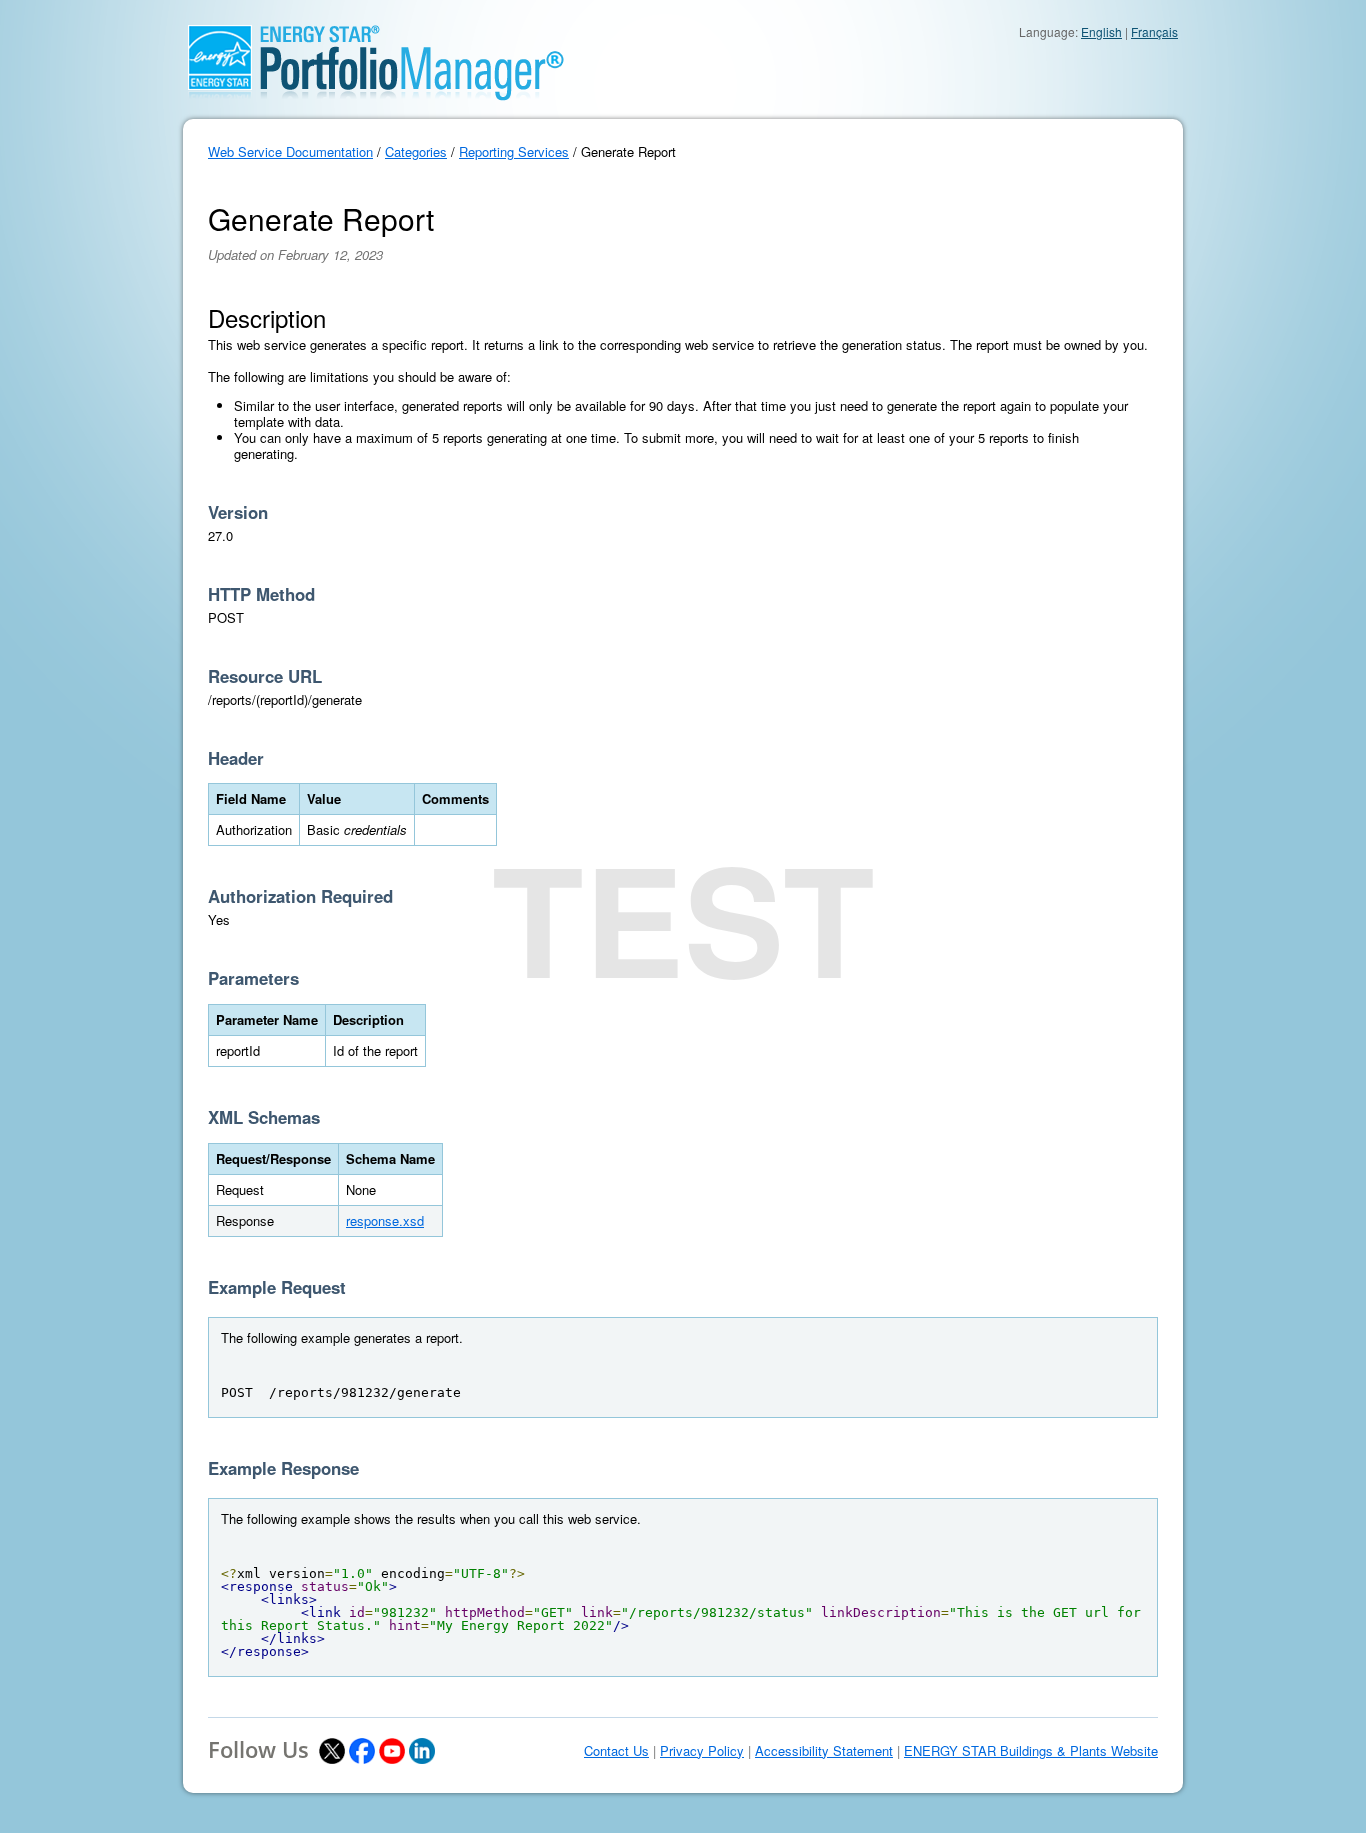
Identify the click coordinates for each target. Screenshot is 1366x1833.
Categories (416, 151)
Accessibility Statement (824, 1751)
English (1101, 31)
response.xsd (385, 1220)
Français (1154, 31)
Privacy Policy (702, 1751)
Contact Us (616, 1751)
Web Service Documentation (290, 151)
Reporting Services (514, 151)
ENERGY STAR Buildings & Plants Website (1031, 1751)
